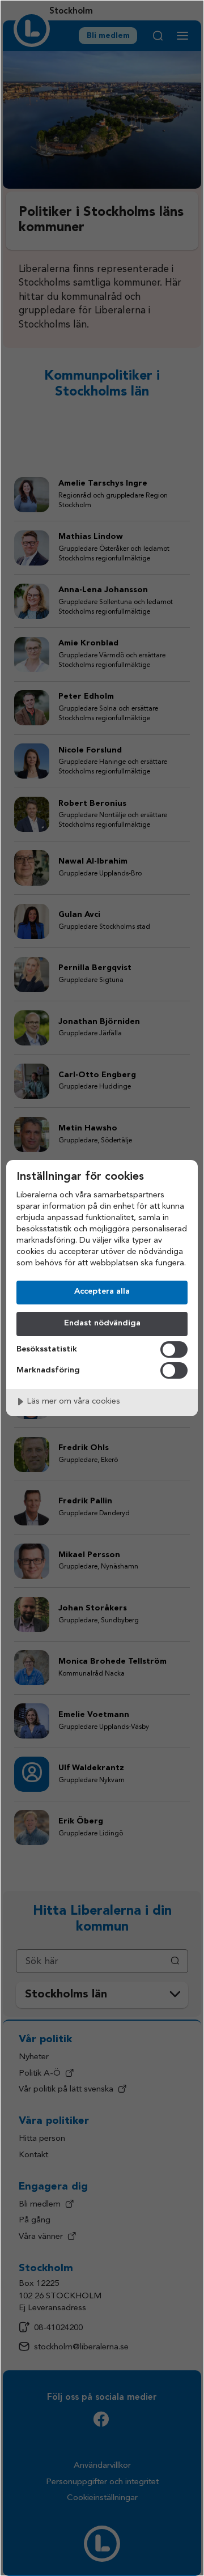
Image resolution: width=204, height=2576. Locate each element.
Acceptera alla (102, 1292)
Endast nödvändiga (102, 1323)
